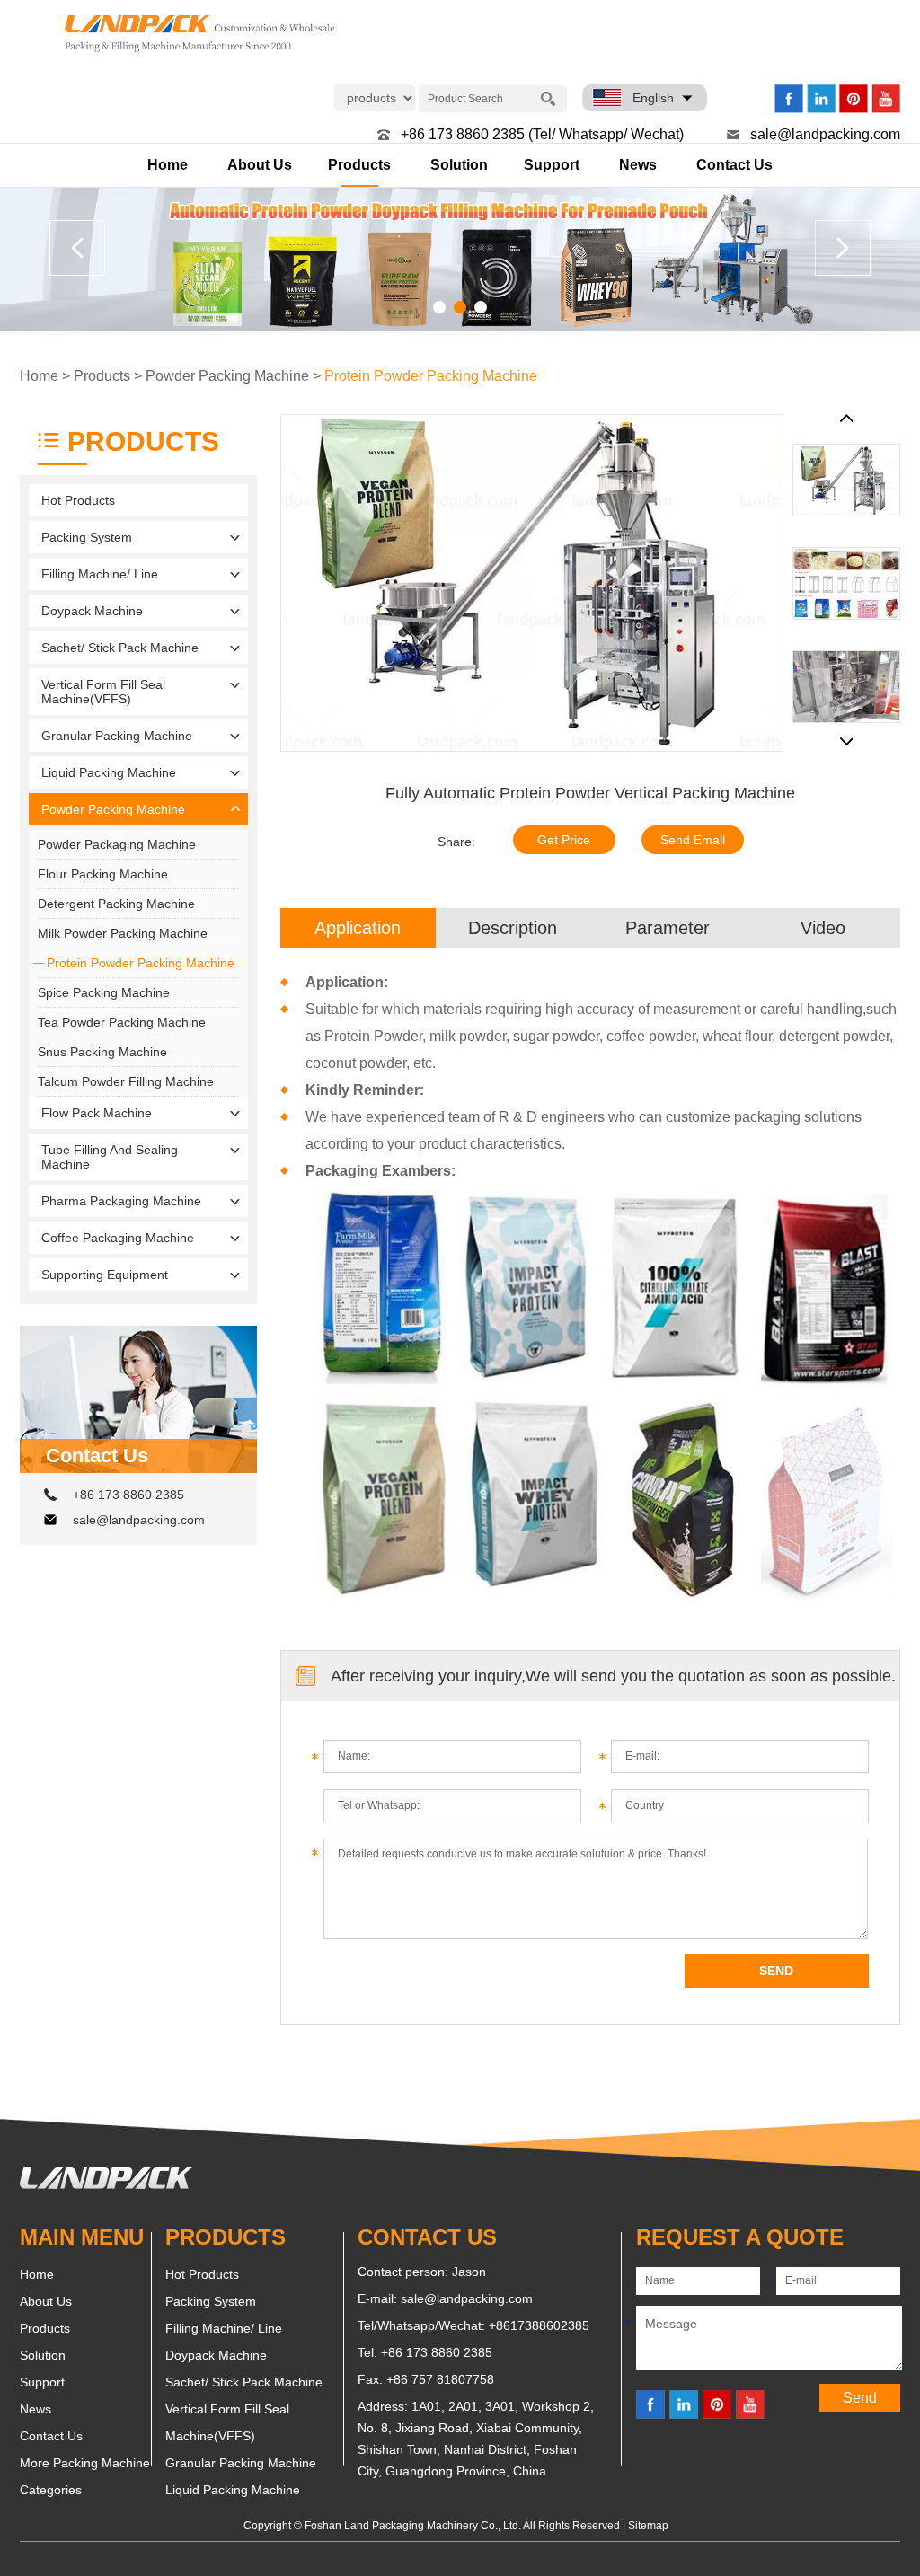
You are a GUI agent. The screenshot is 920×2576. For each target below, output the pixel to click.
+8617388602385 (539, 2325)
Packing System (87, 537)
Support (552, 165)
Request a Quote (740, 2237)
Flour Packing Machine (103, 874)
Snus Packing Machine (102, 1052)
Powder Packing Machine (227, 376)
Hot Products (78, 500)
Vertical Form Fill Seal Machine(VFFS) (103, 692)
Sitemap (648, 2526)
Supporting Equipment (105, 1275)
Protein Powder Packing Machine (431, 376)
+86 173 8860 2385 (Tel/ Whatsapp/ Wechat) (542, 134)
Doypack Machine (92, 611)
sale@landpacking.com (825, 134)
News (638, 165)
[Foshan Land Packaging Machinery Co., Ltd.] (106, 2184)
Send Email (693, 840)
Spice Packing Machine (104, 992)
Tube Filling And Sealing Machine (110, 1157)
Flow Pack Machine (97, 1113)
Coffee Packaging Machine (118, 1238)
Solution (459, 165)
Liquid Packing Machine (109, 772)
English (653, 98)
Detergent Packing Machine (116, 904)
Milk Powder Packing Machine (123, 933)
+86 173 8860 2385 (128, 1495)
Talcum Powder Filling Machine (126, 1081)
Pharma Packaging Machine (121, 1201)
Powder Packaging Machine (117, 844)
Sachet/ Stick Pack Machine (120, 648)
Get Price (564, 840)
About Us (260, 165)
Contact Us (734, 165)
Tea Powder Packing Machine (122, 1022)
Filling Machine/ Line (100, 574)
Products (359, 165)
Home (168, 165)
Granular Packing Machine (117, 736)
